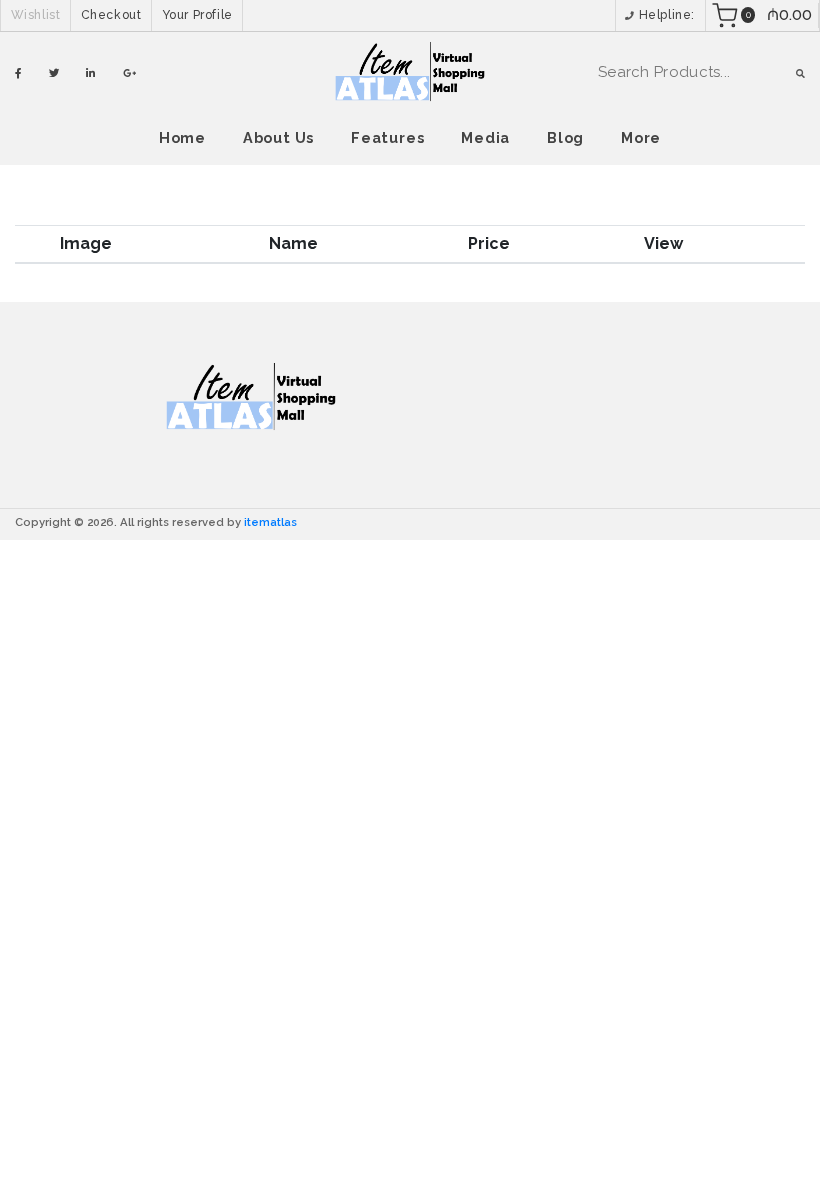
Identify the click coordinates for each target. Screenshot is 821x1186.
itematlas (270, 522)
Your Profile (197, 15)
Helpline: (665, 15)
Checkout (111, 15)
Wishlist (36, 15)
